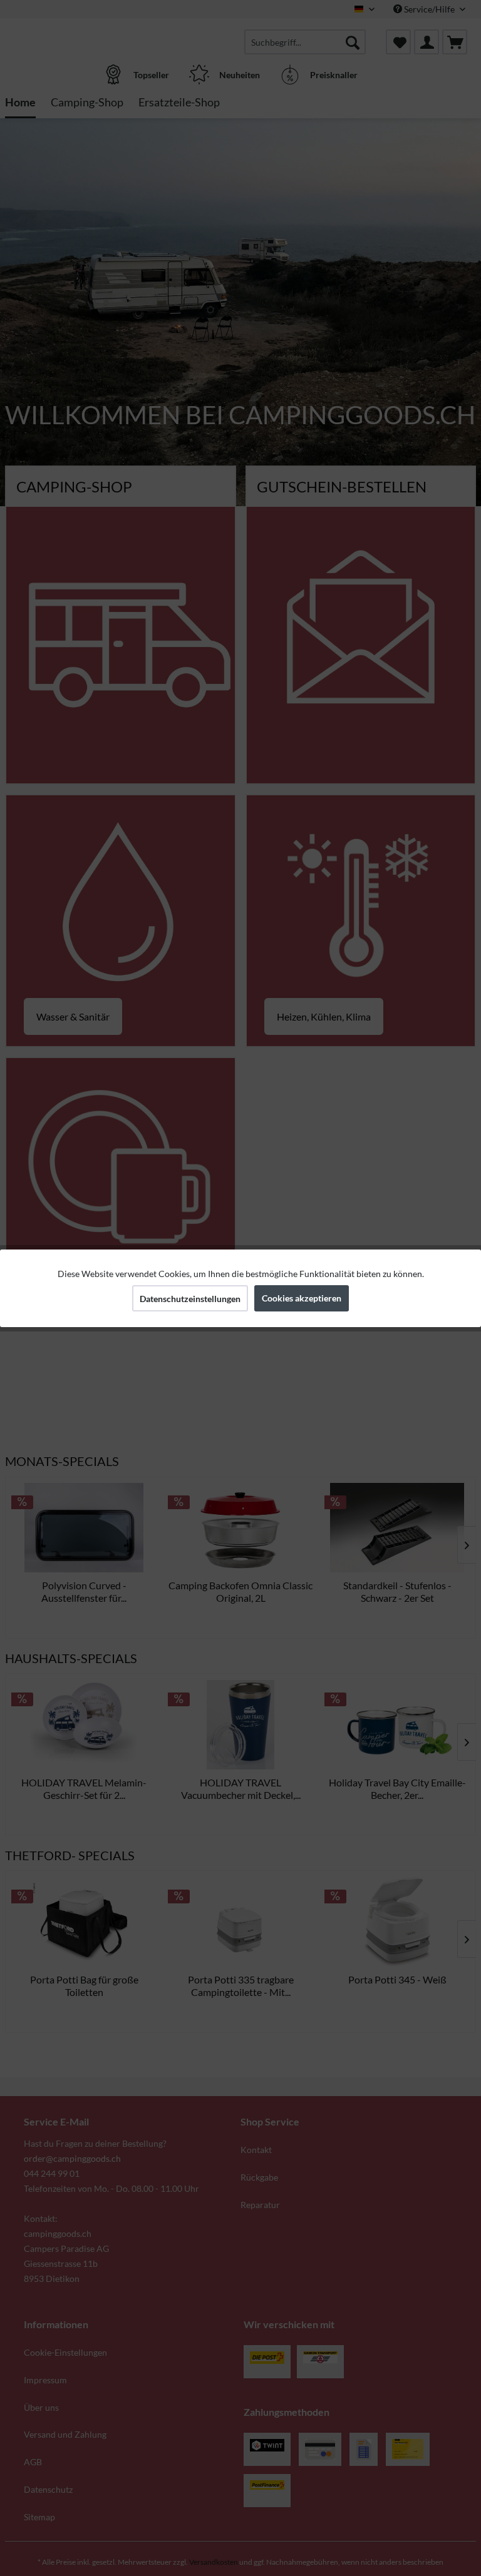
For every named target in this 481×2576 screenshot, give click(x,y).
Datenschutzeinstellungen (190, 1299)
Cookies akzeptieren (302, 1298)
